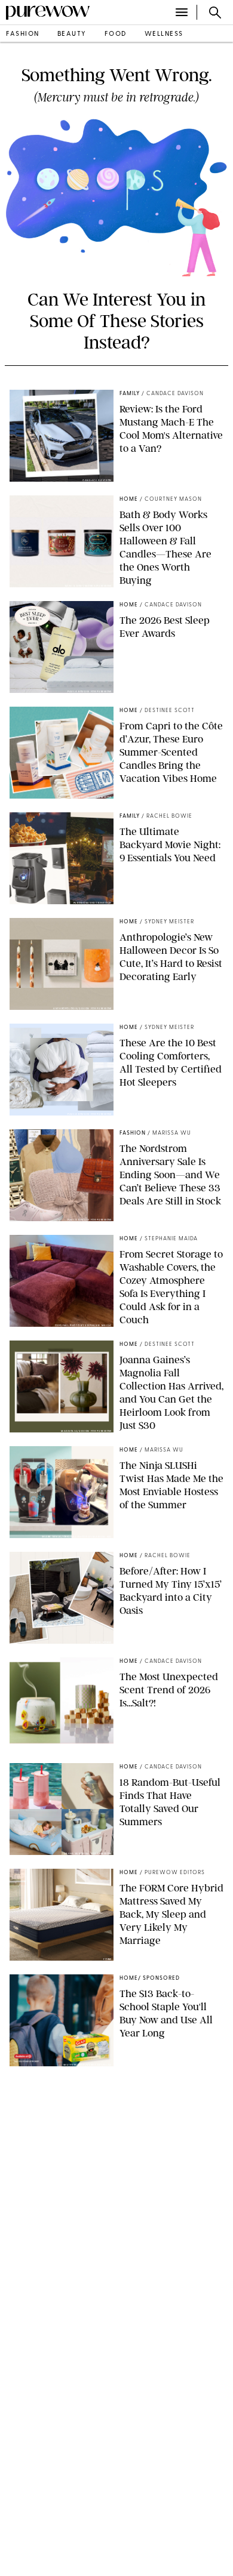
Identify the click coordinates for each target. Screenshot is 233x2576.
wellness (164, 34)
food (116, 34)
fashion (23, 34)
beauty (72, 34)
